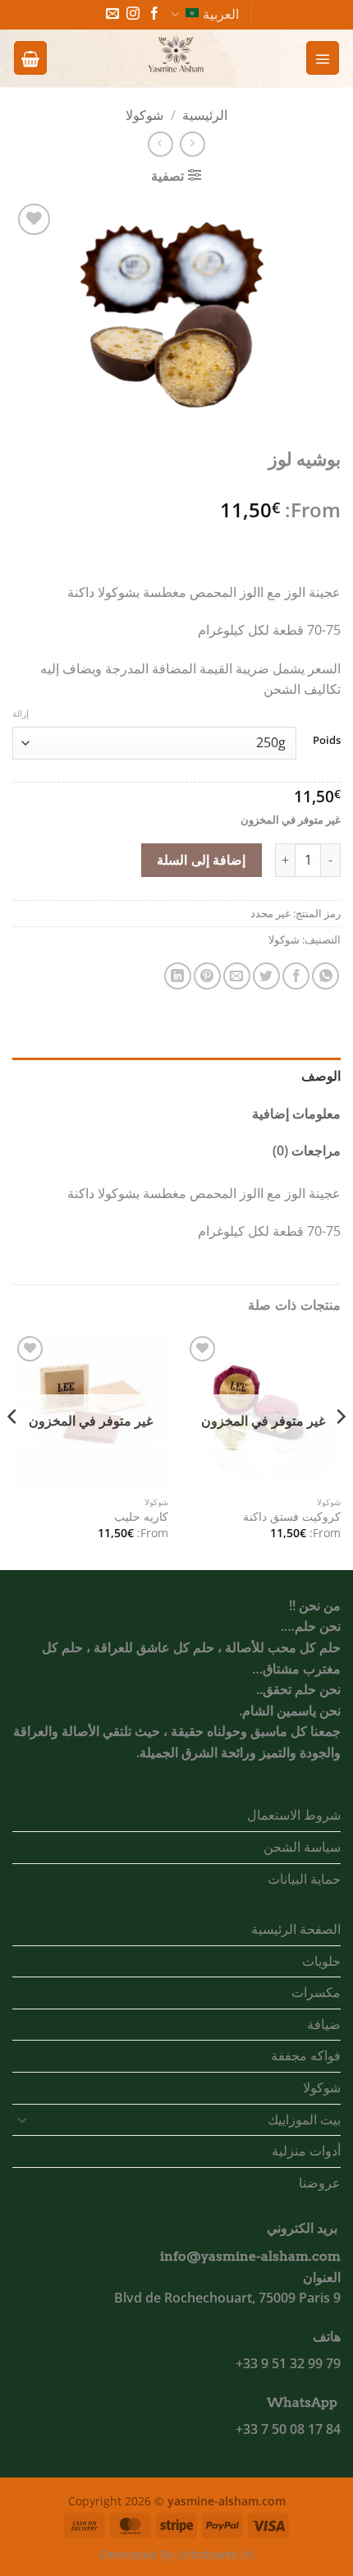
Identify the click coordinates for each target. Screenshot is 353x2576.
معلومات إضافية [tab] (296, 1114)
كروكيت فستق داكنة (292, 1517)
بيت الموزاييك (304, 2119)
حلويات (321, 1961)
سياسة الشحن (302, 1847)
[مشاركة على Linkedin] (178, 976)
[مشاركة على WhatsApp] (325, 976)
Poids (327, 741)
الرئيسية (205, 115)
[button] (323, 57)
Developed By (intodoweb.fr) (177, 2554)
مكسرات (316, 1992)
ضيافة (324, 2024)
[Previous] (340, 1449)
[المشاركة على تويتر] (266, 976)
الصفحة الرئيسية (296, 1929)
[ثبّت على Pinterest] (207, 976)
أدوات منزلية (306, 2151)
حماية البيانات (304, 1879)
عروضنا (320, 2183)
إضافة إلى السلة (201, 860)
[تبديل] (22, 2119)
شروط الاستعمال (294, 1815)
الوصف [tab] (321, 1076)
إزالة (21, 714)
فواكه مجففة (306, 2055)
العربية (221, 14)
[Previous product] (160, 144)
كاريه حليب (141, 1517)
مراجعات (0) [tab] (307, 1150)
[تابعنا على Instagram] (133, 14)
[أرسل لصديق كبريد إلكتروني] (237, 976)
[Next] (13, 1449)
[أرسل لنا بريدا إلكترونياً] (112, 14)
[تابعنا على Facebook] (154, 14)
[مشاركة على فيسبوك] (296, 976)
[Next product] (193, 144)
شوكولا (144, 115)
